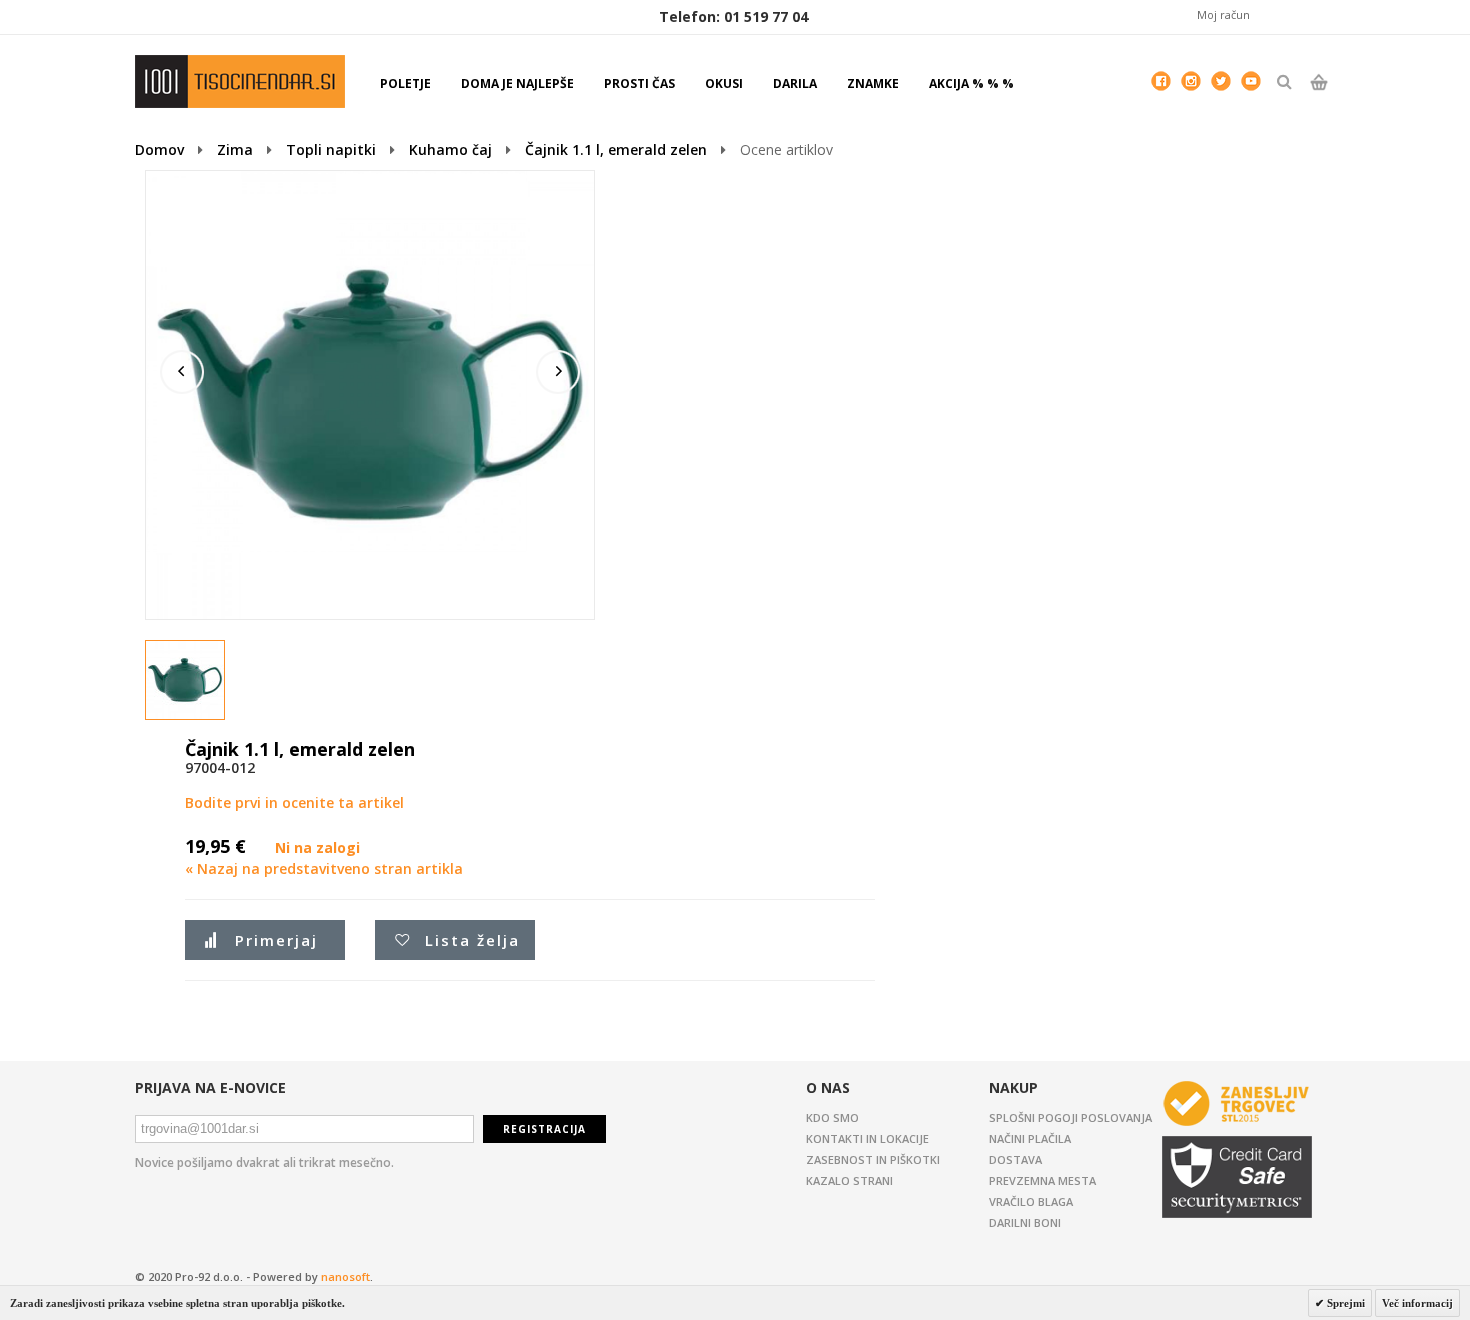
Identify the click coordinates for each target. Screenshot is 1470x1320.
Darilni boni (1025, 1222)
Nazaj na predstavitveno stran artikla (324, 868)
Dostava (1015, 1159)
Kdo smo (832, 1117)
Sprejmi (1344, 1303)
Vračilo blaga (1031, 1201)
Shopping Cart (1318, 99)
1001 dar (240, 81)
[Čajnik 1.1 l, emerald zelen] (186, 681)
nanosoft (345, 1276)
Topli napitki (331, 149)
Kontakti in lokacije (867, 1138)
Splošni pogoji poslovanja (1070, 1117)
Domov (159, 149)
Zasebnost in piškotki (873, 1159)
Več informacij (1417, 1303)
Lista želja (472, 940)
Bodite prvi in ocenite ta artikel (294, 802)
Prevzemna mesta (1042, 1180)
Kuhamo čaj (450, 149)
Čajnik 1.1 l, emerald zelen (616, 149)
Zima (235, 149)
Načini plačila (1030, 1138)
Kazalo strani (849, 1180)
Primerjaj (276, 940)
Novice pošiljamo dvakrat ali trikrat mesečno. (264, 1162)
